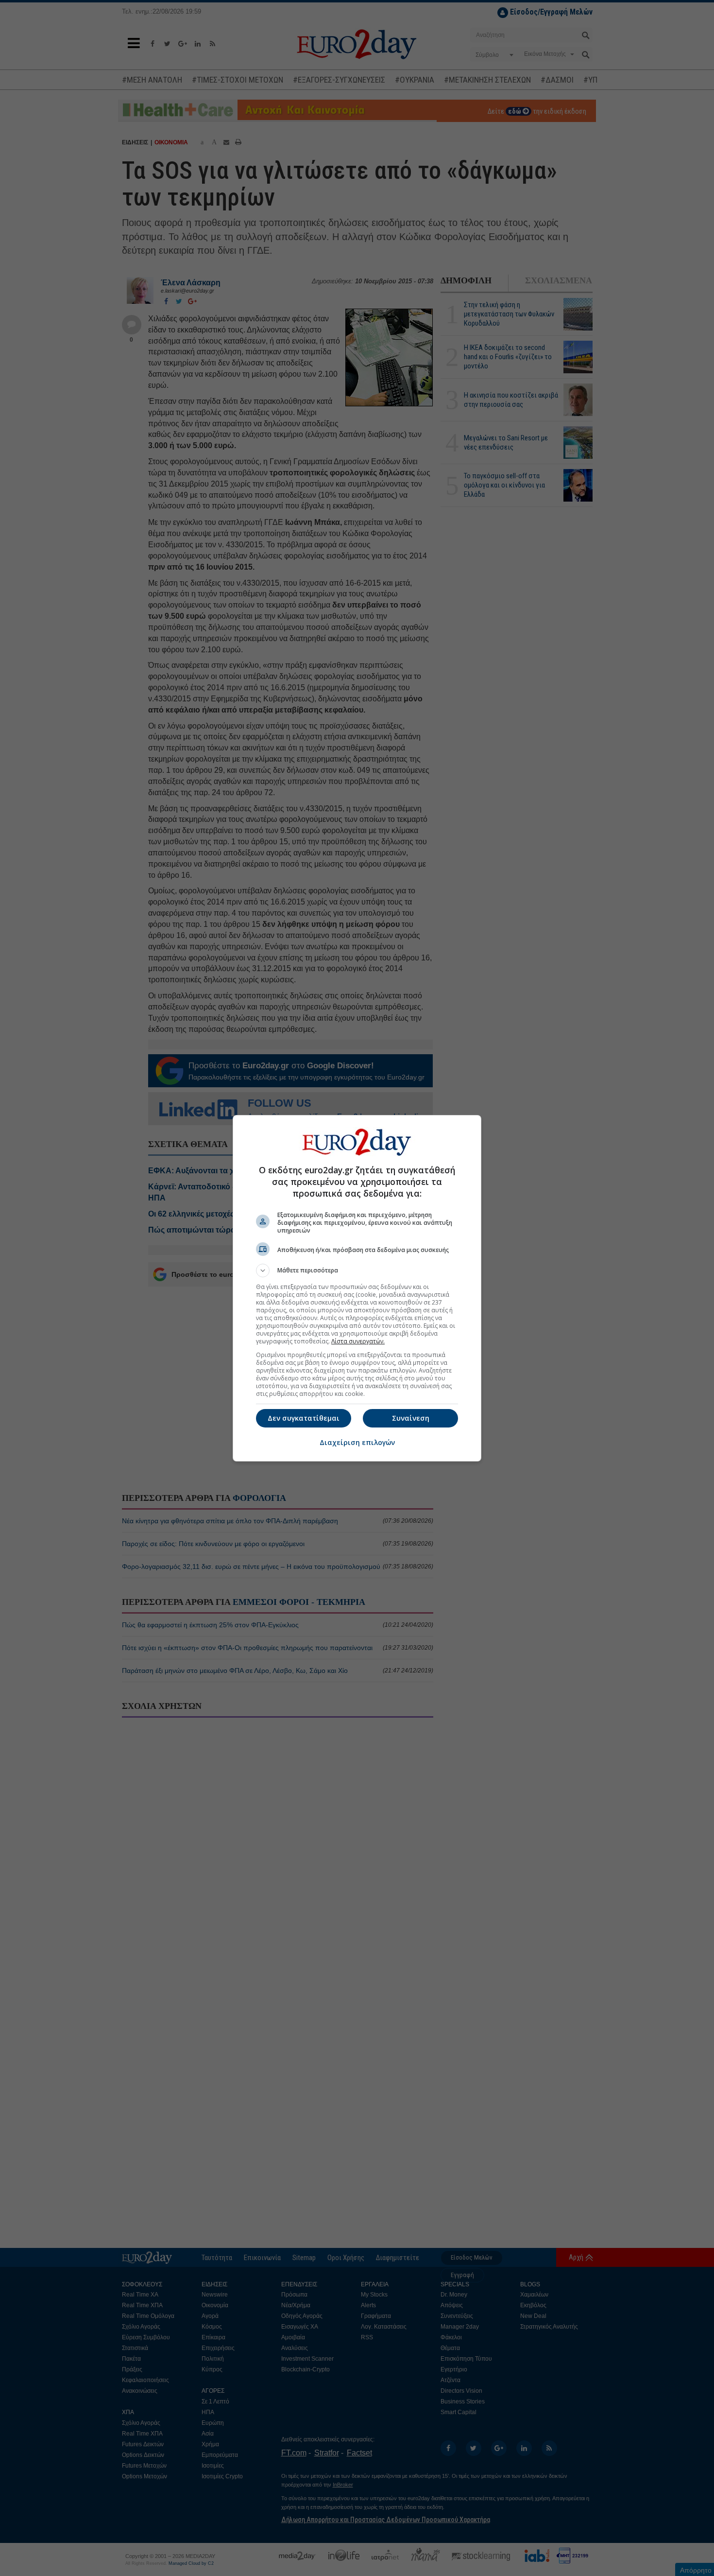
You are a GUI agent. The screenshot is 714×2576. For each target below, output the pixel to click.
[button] (357, 1271)
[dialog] (357, 1288)
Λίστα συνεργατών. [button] (358, 1341)
